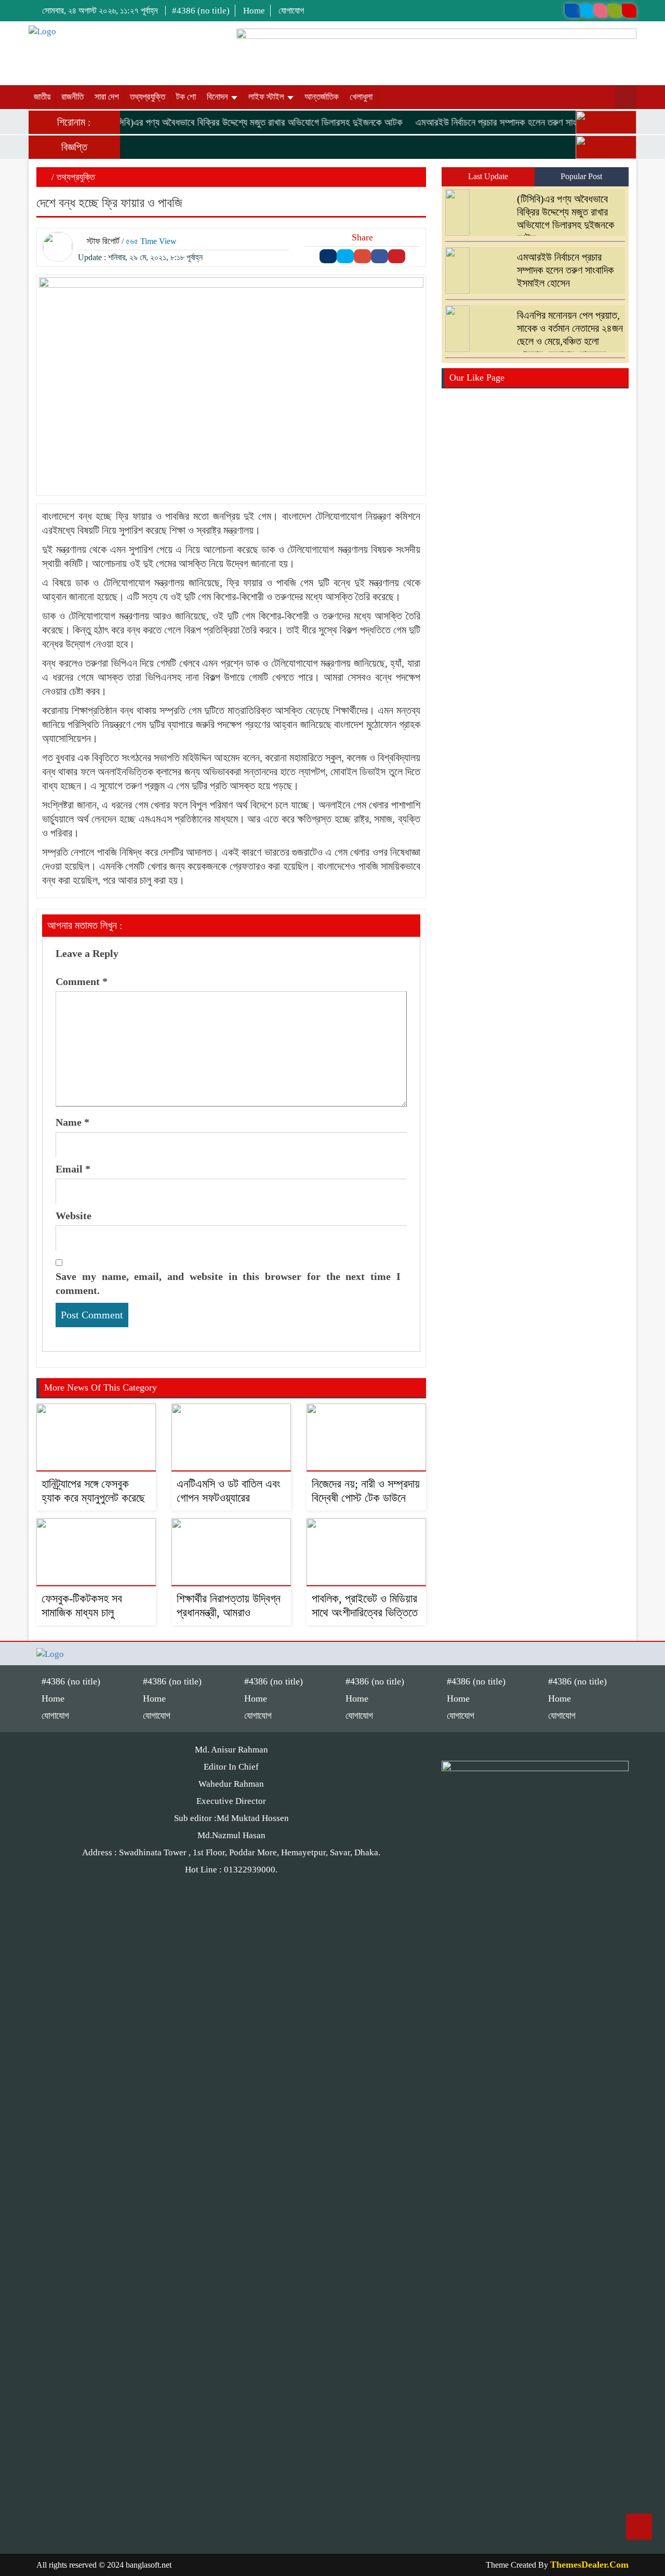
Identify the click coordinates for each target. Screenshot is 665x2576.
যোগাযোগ (291, 11)
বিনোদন (218, 97)
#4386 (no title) (201, 11)
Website (74, 1216)
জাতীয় (42, 97)
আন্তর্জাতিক (322, 97)
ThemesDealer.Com (589, 2565)
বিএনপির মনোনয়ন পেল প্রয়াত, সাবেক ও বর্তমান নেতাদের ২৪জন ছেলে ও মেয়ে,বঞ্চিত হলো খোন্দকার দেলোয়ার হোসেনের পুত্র (537, 341)
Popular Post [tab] (581, 176)
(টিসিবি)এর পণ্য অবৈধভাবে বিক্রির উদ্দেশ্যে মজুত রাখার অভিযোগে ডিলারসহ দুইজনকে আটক (233, 122)
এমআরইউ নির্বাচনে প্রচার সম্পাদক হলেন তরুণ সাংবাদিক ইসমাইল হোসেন (512, 122)
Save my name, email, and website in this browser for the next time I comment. (228, 1283)
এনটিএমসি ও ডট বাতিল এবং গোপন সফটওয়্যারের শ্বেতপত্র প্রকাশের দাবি (229, 1498)
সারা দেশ (107, 97)
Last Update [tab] (488, 176)
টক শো (186, 97)
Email (73, 1169)
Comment (82, 981)
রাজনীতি (72, 97)
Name (72, 1122)
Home (254, 11)
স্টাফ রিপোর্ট (103, 241)
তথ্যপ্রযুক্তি (148, 97)
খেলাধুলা (361, 97)
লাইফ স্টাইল (267, 97)
